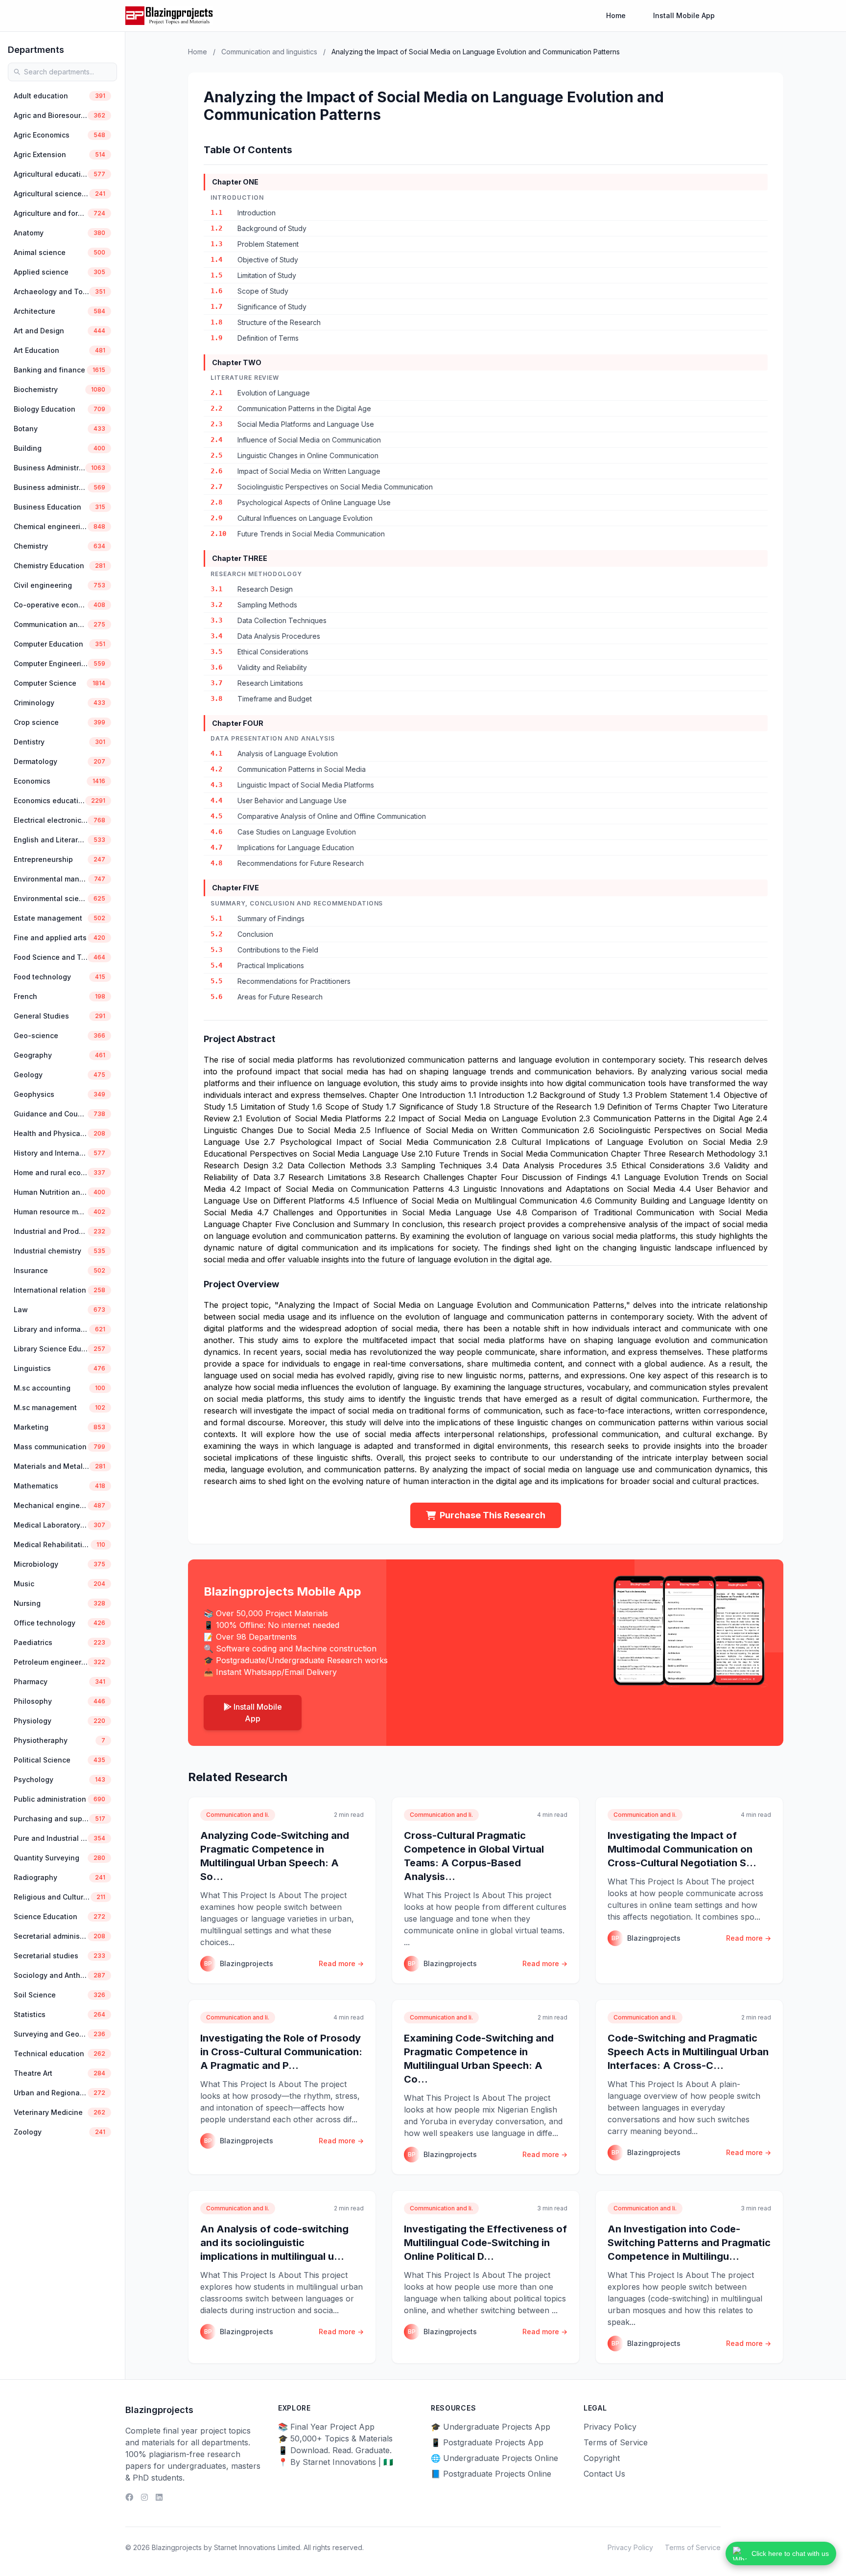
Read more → (341, 1963)
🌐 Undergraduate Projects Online (494, 2458)
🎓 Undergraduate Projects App (491, 2427)
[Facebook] (129, 2497)
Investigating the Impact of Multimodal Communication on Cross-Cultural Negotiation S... (682, 1849)
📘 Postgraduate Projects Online (491, 2474)
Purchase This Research (493, 1515)
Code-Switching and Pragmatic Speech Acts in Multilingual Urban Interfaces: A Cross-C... (688, 2052)
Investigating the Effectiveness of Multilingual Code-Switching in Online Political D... (485, 2243)
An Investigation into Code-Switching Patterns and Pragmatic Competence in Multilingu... (689, 2243)
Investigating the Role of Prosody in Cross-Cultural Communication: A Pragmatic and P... (281, 2052)
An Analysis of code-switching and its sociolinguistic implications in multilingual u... (274, 2243)
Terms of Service (616, 2442)
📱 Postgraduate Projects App (487, 2442)
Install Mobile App (684, 15)
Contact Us (604, 2474)
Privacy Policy (610, 2427)
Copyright (602, 2458)
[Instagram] (144, 2497)
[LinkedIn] (159, 2497)
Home (616, 15)
